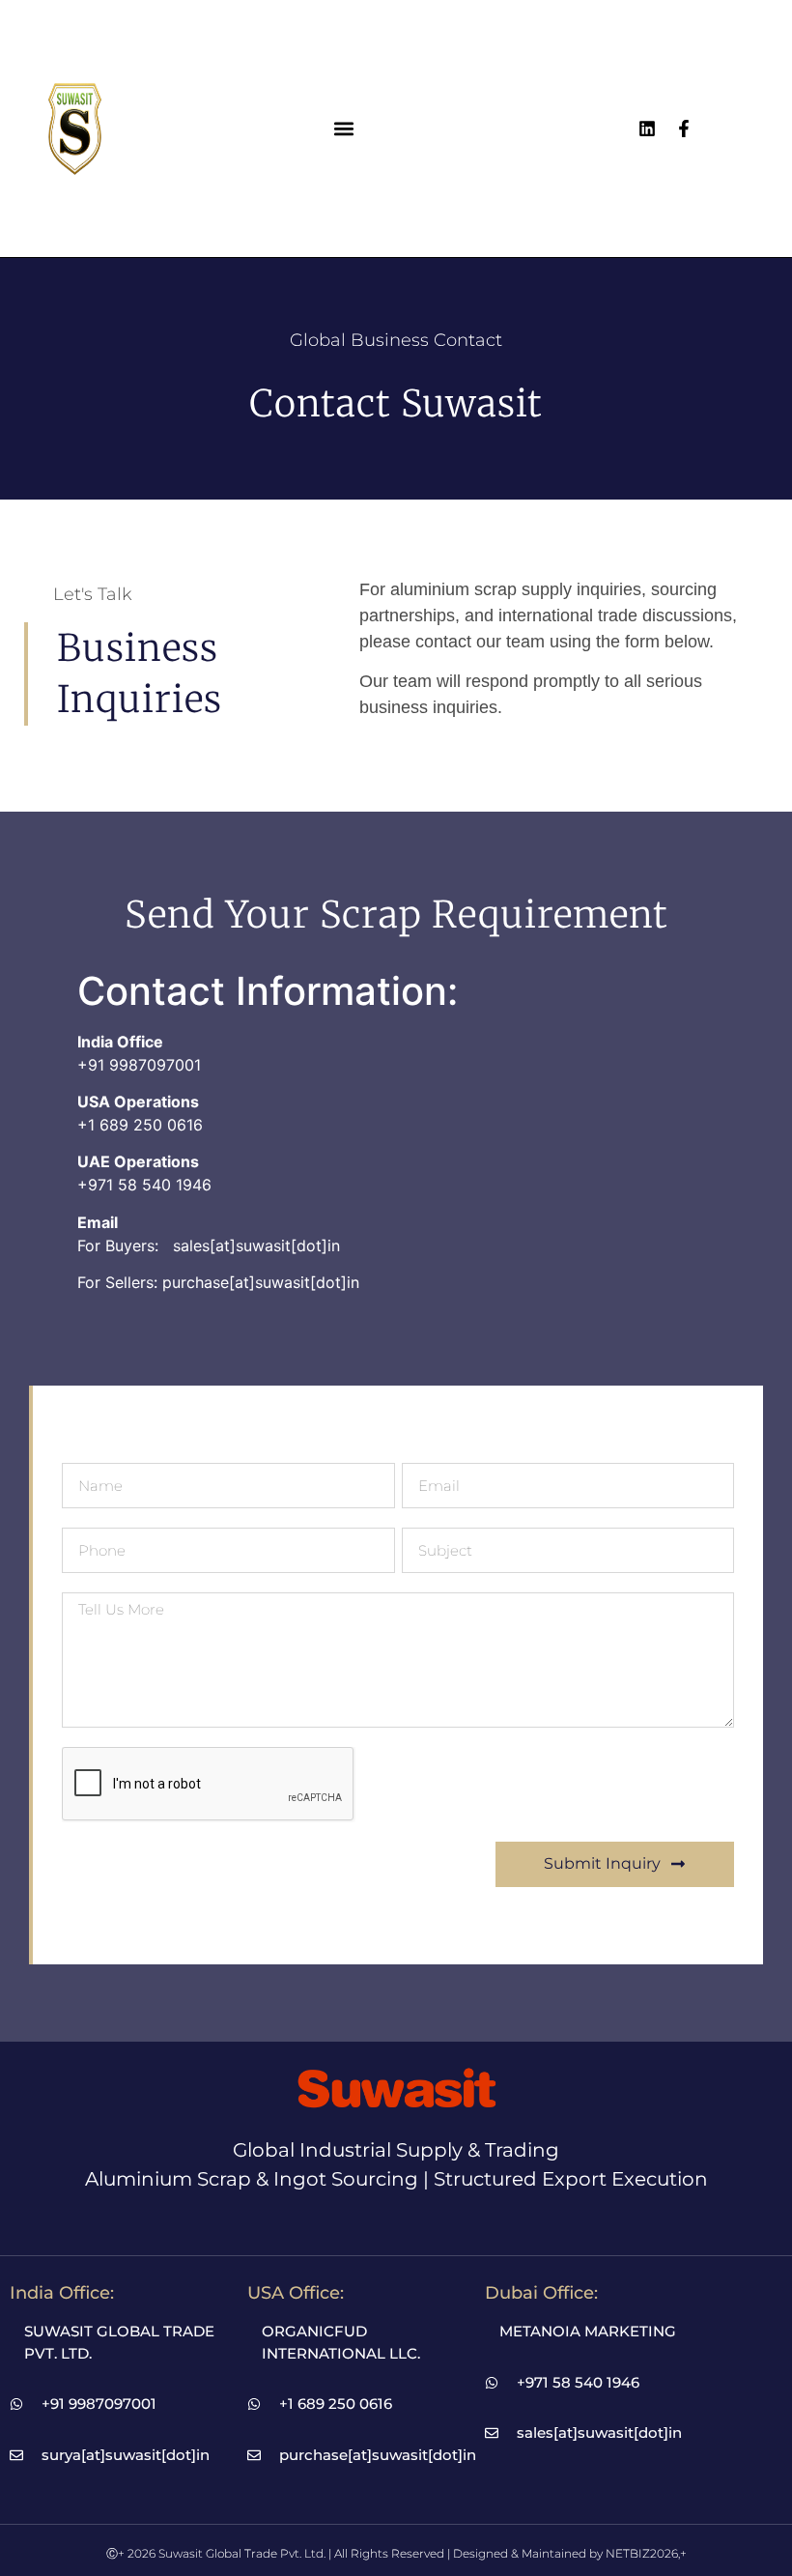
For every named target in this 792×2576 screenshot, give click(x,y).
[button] (344, 128)
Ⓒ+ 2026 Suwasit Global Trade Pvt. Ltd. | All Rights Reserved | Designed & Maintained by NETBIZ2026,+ (396, 2553)
